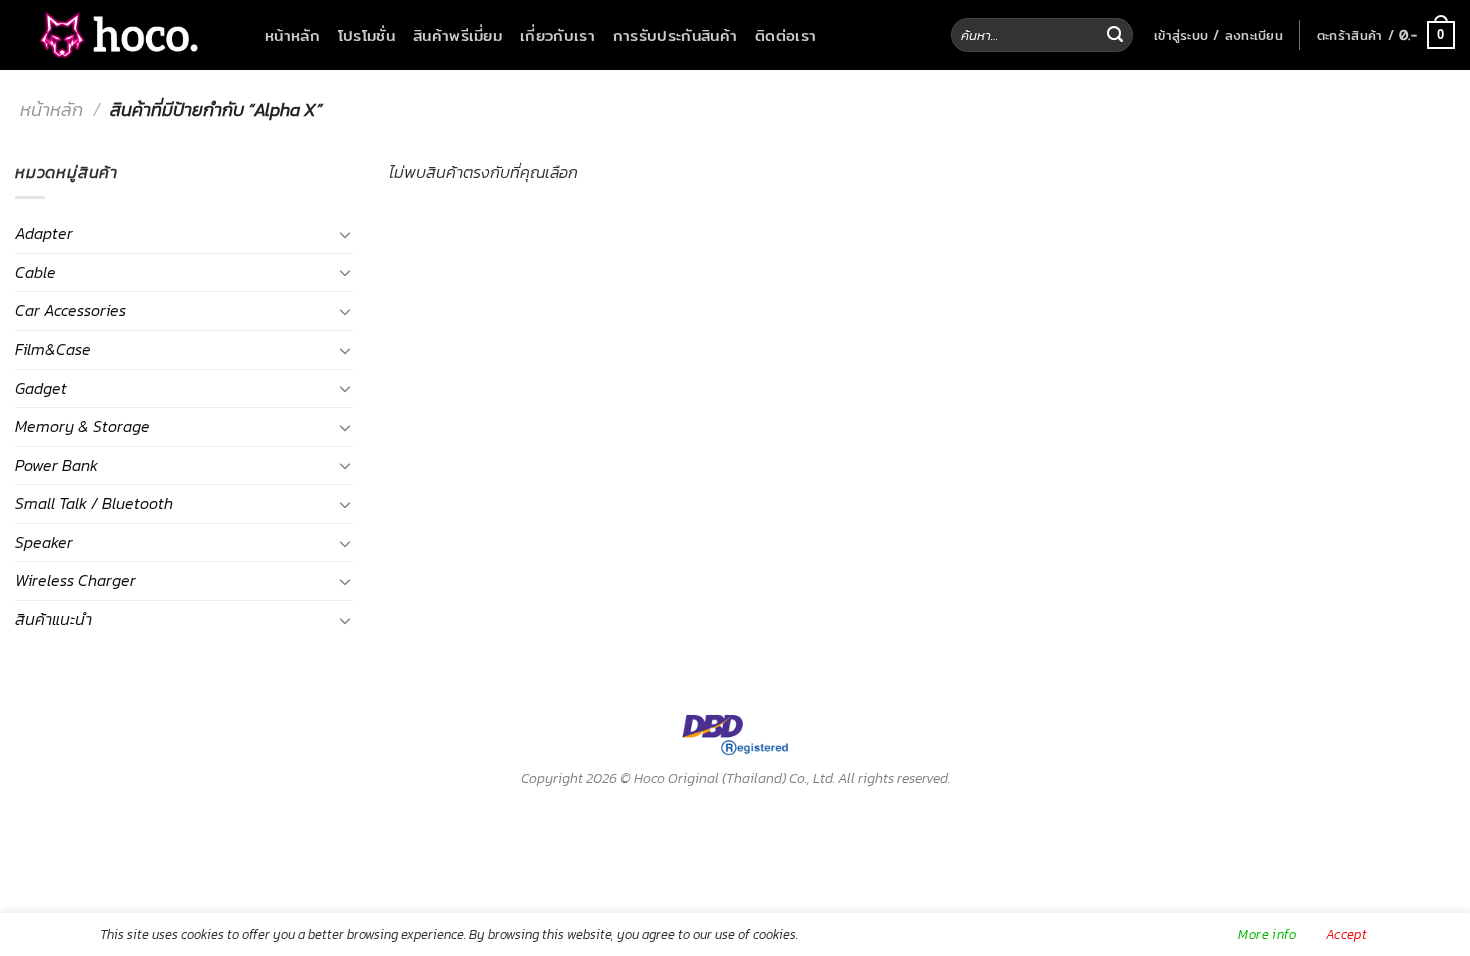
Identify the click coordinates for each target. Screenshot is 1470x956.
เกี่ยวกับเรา (557, 35)
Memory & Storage (82, 426)
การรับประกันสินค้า (675, 35)
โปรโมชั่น (366, 35)
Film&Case (53, 349)
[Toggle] (345, 234)
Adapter (44, 233)
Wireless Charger (75, 580)
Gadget (41, 388)
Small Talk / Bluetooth (94, 503)
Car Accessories (70, 310)
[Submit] (1115, 35)
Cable (35, 272)
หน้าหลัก (292, 35)
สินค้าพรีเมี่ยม (457, 35)
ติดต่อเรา (785, 35)
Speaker (44, 542)
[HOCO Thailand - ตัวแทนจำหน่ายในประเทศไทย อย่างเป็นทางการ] (115, 35)
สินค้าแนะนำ (53, 619)
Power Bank (56, 465)
